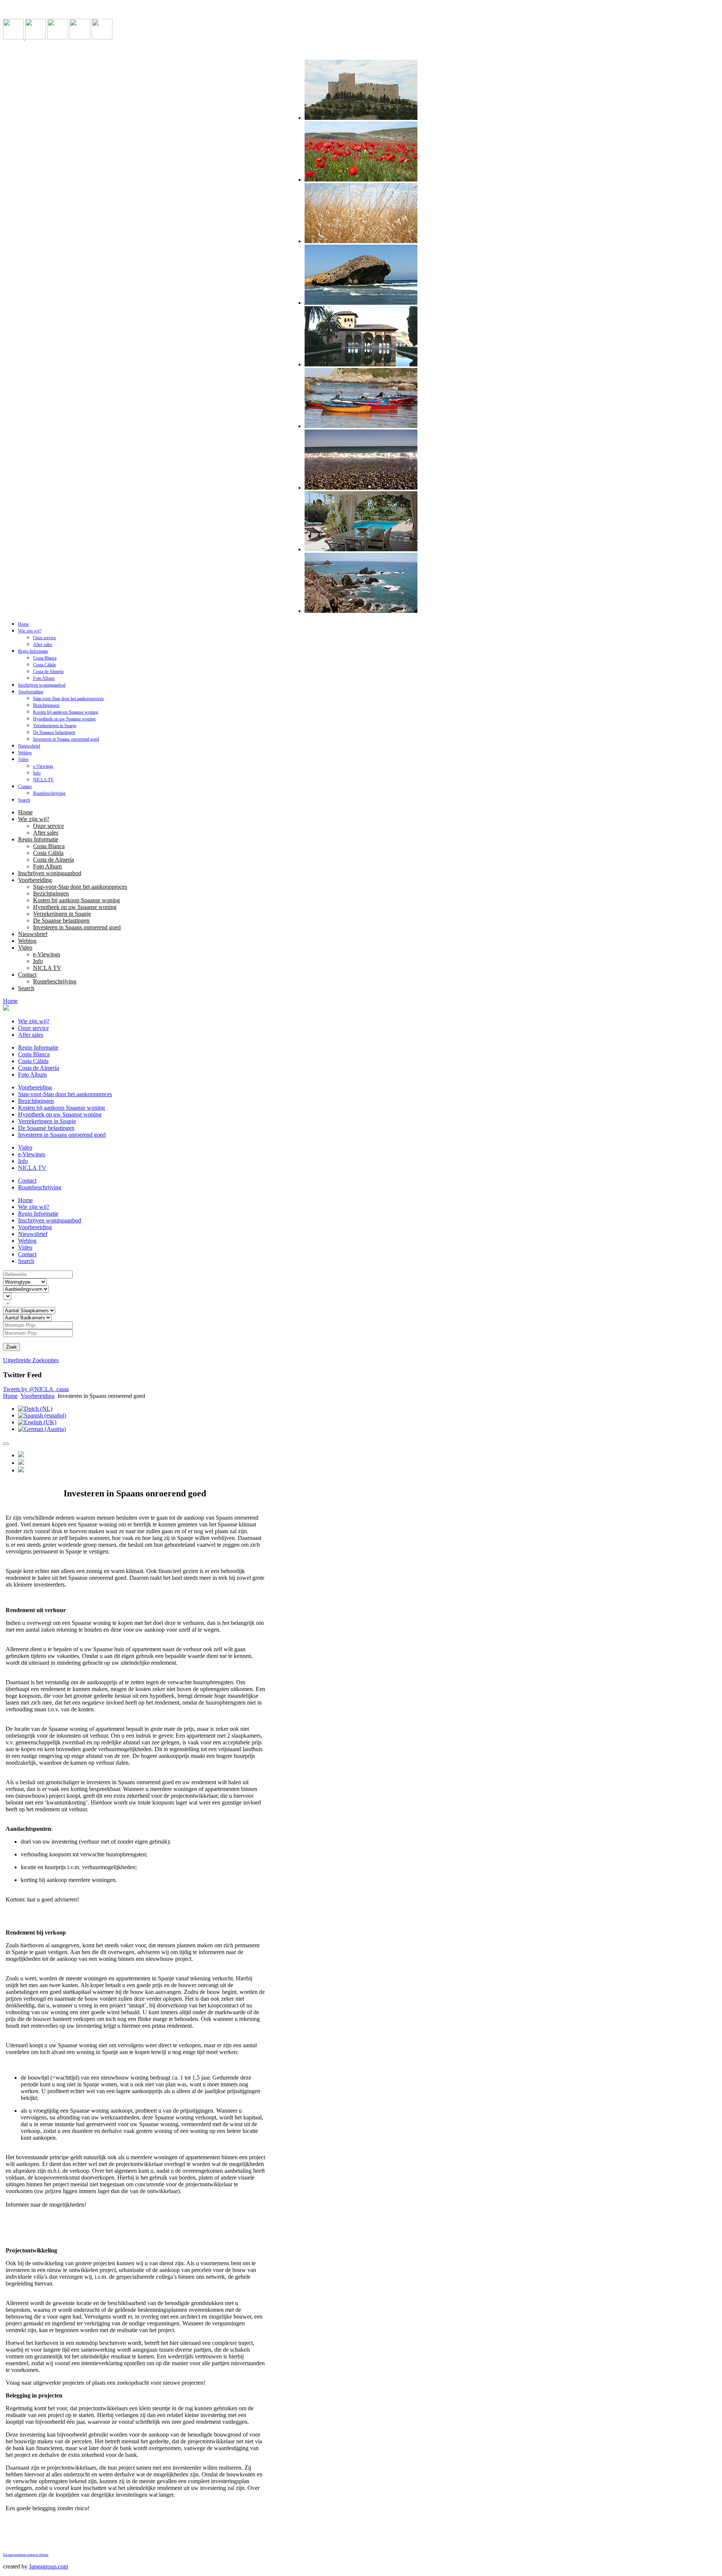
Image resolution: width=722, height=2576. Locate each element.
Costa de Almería (48, 672)
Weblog (25, 753)
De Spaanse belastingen (54, 732)
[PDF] (21, 1470)
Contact (25, 787)
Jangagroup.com (49, 2566)
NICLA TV (43, 780)
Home (24, 624)
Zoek (11, 1347)
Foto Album (44, 678)
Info (37, 773)
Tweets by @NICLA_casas (36, 1389)
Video (23, 759)
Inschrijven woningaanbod (42, 685)
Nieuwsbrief (29, 746)
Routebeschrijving (49, 793)
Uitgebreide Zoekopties (31, 1360)
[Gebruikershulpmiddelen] (6, 1444)
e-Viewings (43, 766)
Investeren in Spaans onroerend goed (66, 739)
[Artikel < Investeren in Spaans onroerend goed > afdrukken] (21, 1455)
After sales (43, 644)
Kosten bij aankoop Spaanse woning (66, 712)
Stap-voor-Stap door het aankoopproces (68, 699)
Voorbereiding (31, 692)
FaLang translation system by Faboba (26, 2555)
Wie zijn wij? (30, 631)
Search (24, 800)
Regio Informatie (33, 651)
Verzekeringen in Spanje (55, 726)
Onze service (45, 638)
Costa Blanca (45, 658)
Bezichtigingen (46, 705)
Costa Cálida (44, 665)
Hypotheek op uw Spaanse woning (64, 719)
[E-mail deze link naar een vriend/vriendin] (21, 1463)
